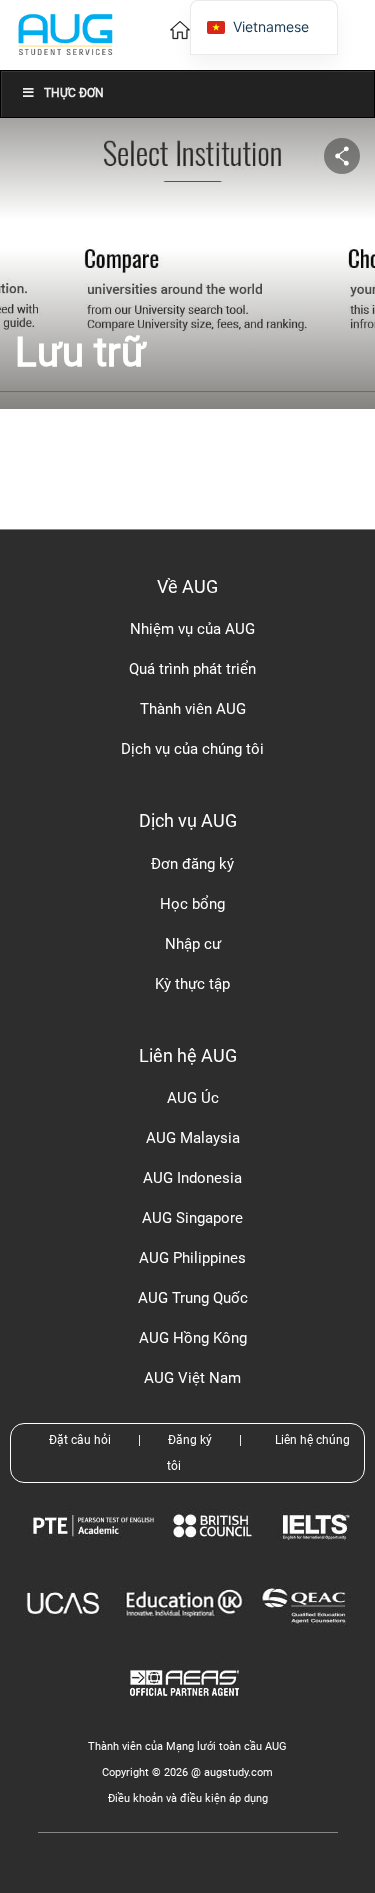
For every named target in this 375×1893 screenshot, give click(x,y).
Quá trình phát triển (192, 669)
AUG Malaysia (193, 1138)
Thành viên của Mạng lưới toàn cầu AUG (187, 1746)
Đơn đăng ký (192, 864)
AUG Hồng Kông (193, 1338)
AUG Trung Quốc (193, 1298)
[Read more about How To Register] (187, 1710)
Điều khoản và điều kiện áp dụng (188, 1798)
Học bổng (192, 904)
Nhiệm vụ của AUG (192, 629)
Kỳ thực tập (192, 984)
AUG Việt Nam (192, 1378)
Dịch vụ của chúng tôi (192, 749)
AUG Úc (193, 1098)
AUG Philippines (192, 1258)
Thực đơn (74, 93)
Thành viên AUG (193, 709)
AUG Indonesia (192, 1178)
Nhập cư (193, 944)
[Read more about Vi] (65, 33)
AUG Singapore (192, 1218)
